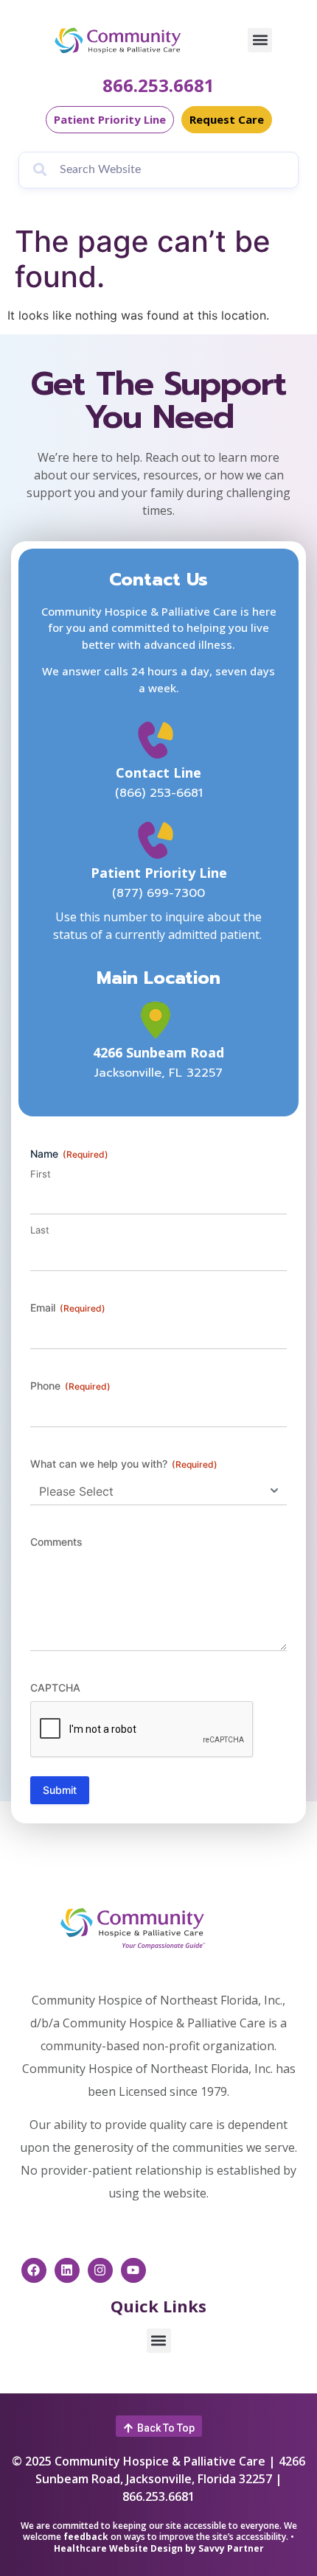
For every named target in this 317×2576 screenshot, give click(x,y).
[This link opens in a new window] (158, 1020)
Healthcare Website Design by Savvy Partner (159, 2548)
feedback (86, 2537)
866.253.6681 (158, 85)
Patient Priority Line (159, 873)
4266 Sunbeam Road (158, 1052)
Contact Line (158, 773)
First (41, 1174)
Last (40, 1230)
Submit (60, 1790)
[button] (260, 40)
